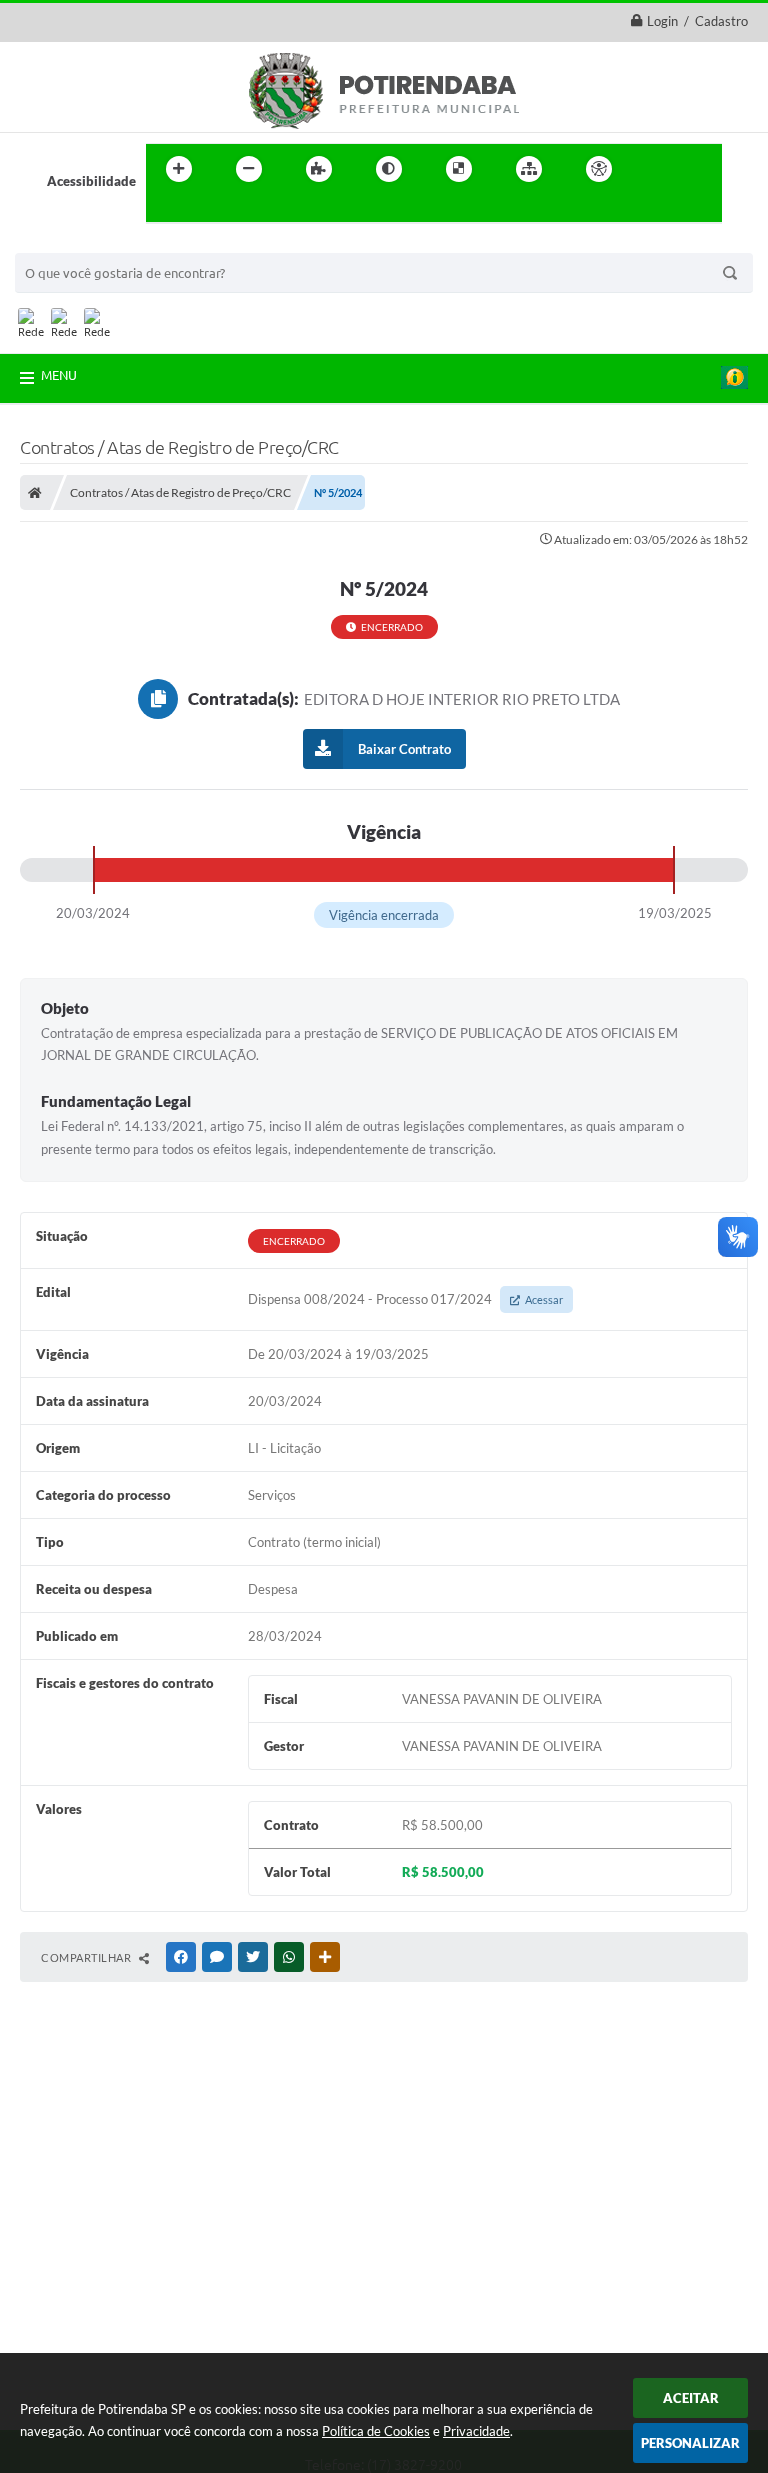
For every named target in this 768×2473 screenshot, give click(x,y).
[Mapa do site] (529, 169)
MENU (59, 375)
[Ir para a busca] (166, 210)
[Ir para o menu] (700, 169)
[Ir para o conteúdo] (656, 169)
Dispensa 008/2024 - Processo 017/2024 (405, 1299)
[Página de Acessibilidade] (599, 169)
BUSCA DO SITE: (74, 243)
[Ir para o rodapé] (210, 210)
